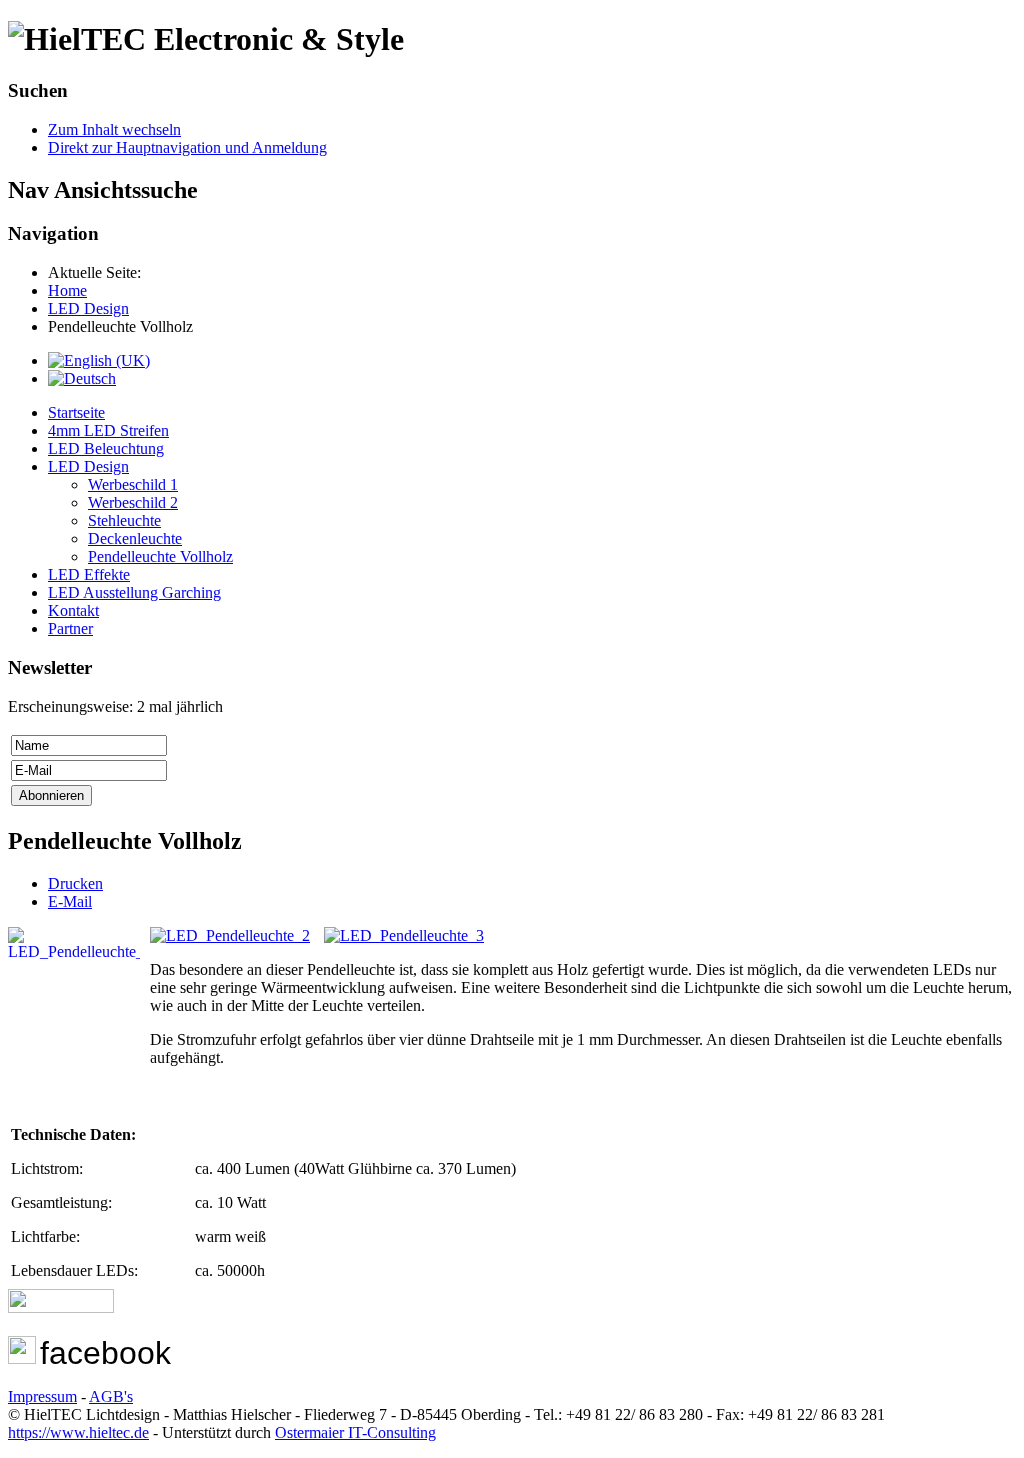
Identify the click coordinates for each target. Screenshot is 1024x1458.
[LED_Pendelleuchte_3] (404, 935)
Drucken (75, 883)
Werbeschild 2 (133, 502)
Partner (70, 628)
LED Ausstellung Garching (134, 592)
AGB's (111, 1396)
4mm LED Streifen (108, 430)
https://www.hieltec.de (78, 1432)
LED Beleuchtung (106, 448)
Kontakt (73, 610)
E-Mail (70, 901)
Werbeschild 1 (133, 484)
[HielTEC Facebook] (22, 1358)
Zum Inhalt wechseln (114, 129)
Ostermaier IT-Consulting (355, 1432)
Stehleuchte (124, 520)
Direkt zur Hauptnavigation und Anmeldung (187, 147)
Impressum (42, 1396)
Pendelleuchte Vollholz (160, 556)
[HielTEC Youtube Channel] (61, 1307)
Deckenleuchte (135, 538)
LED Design (88, 466)
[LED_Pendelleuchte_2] (235, 935)
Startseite (76, 412)
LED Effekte (89, 574)
